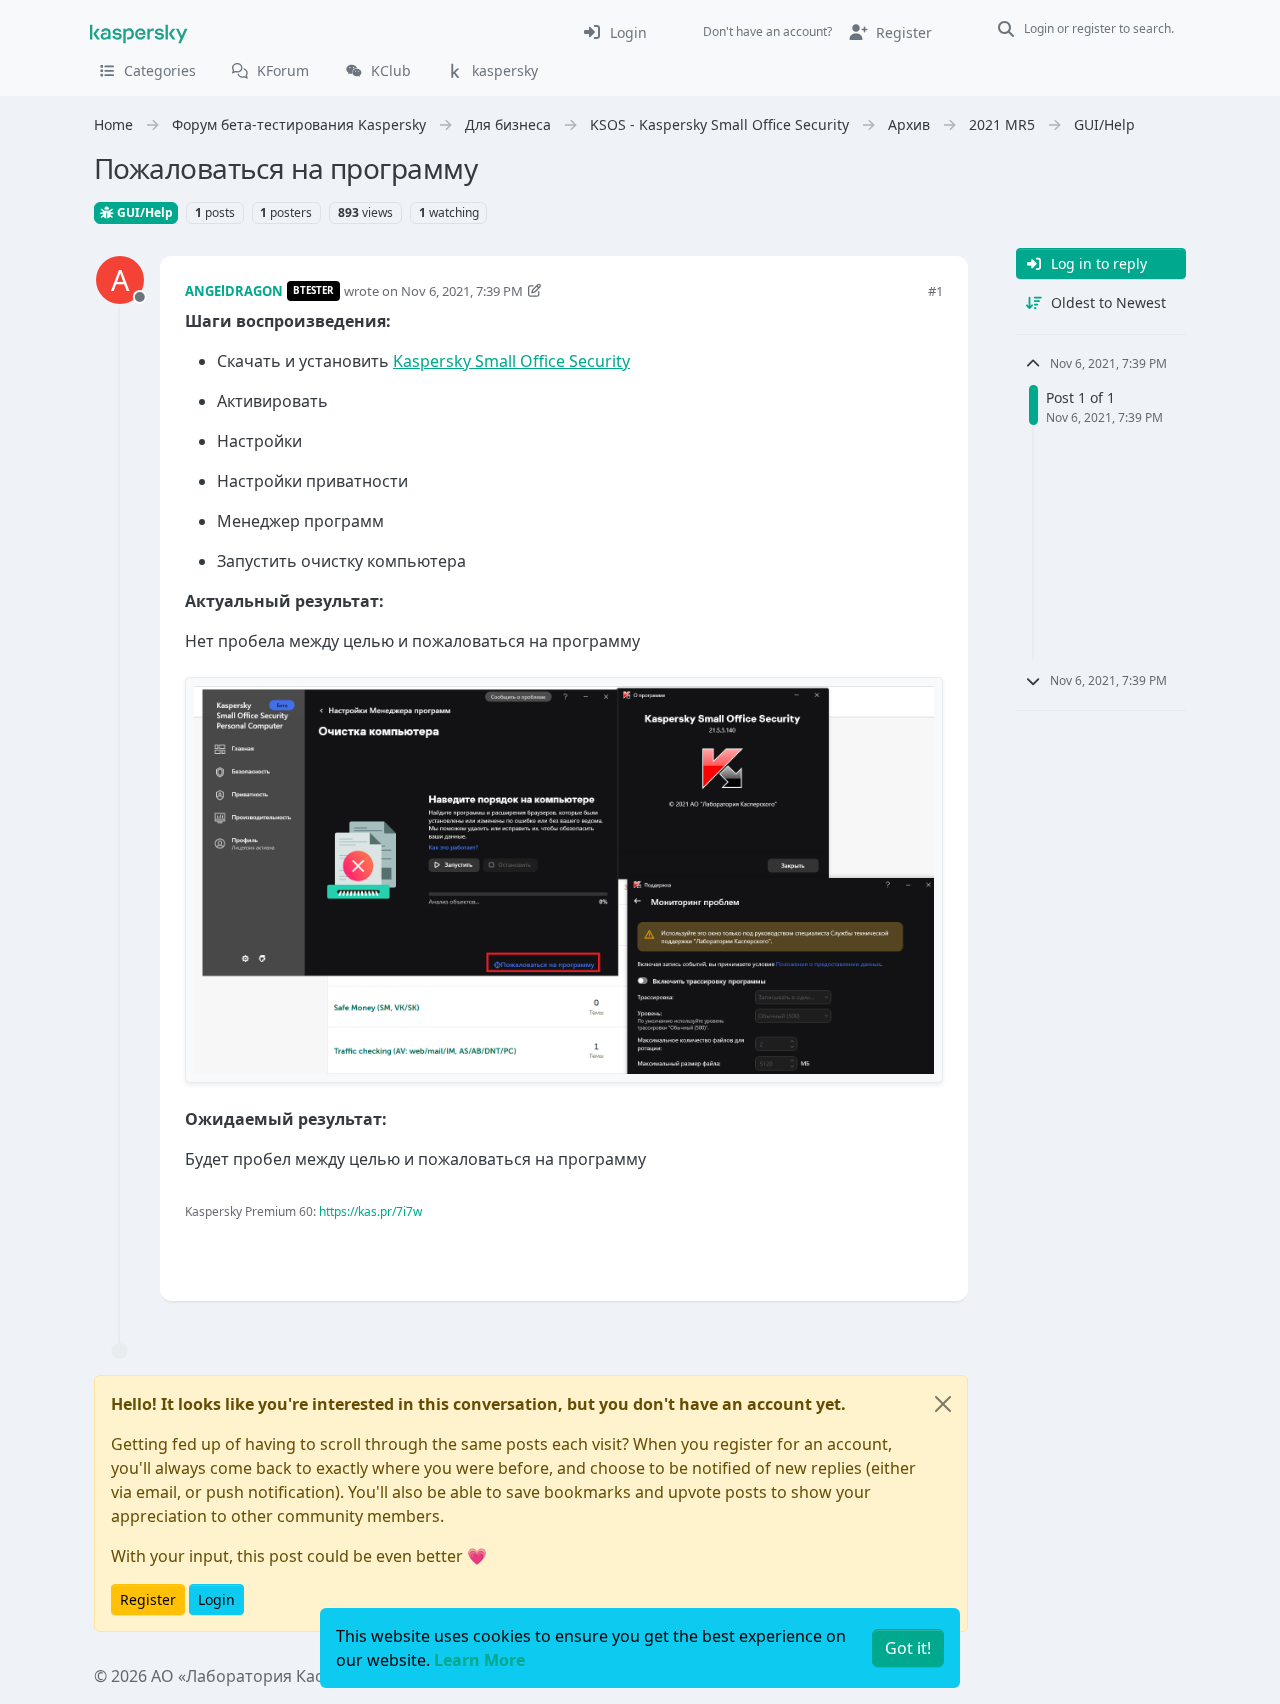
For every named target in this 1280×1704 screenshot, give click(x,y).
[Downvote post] (926, 1252)
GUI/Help (143, 212)
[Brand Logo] (139, 32)
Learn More (479, 1660)
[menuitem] (614, 32)
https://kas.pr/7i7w (370, 1211)
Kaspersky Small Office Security (511, 361)
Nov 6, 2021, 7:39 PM (462, 291)
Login (216, 1599)
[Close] (943, 1404)
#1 (935, 291)
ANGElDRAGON (234, 291)
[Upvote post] (856, 1252)
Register (148, 1599)
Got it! (908, 1648)
